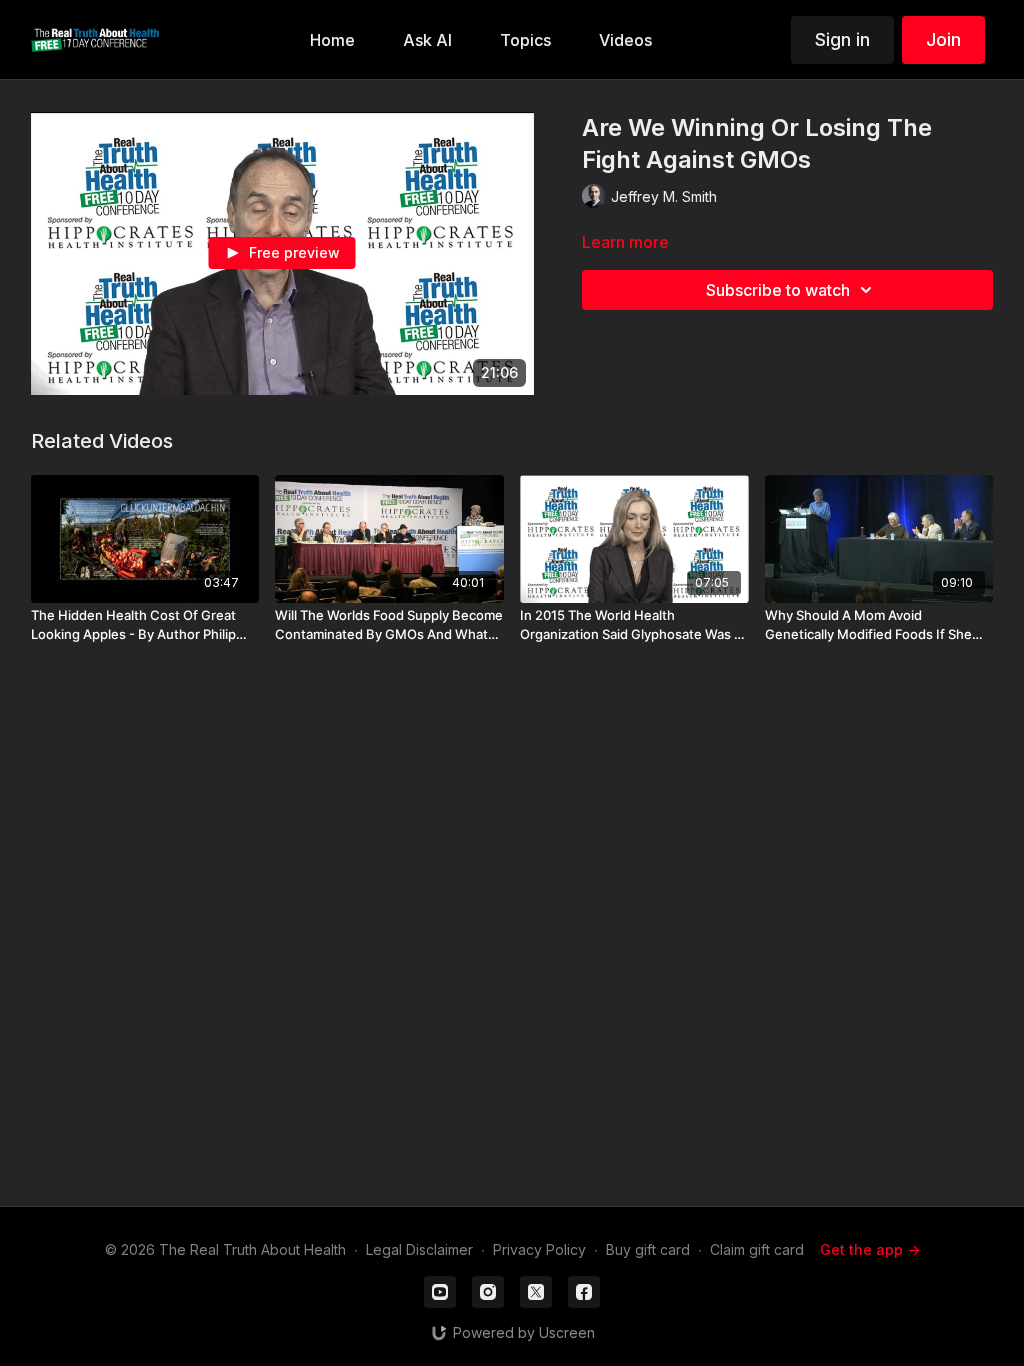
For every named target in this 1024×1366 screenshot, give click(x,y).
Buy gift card (648, 1249)
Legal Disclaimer (419, 1249)
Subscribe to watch (778, 290)
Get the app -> (870, 1249)
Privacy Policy (539, 1249)
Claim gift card (757, 1249)
